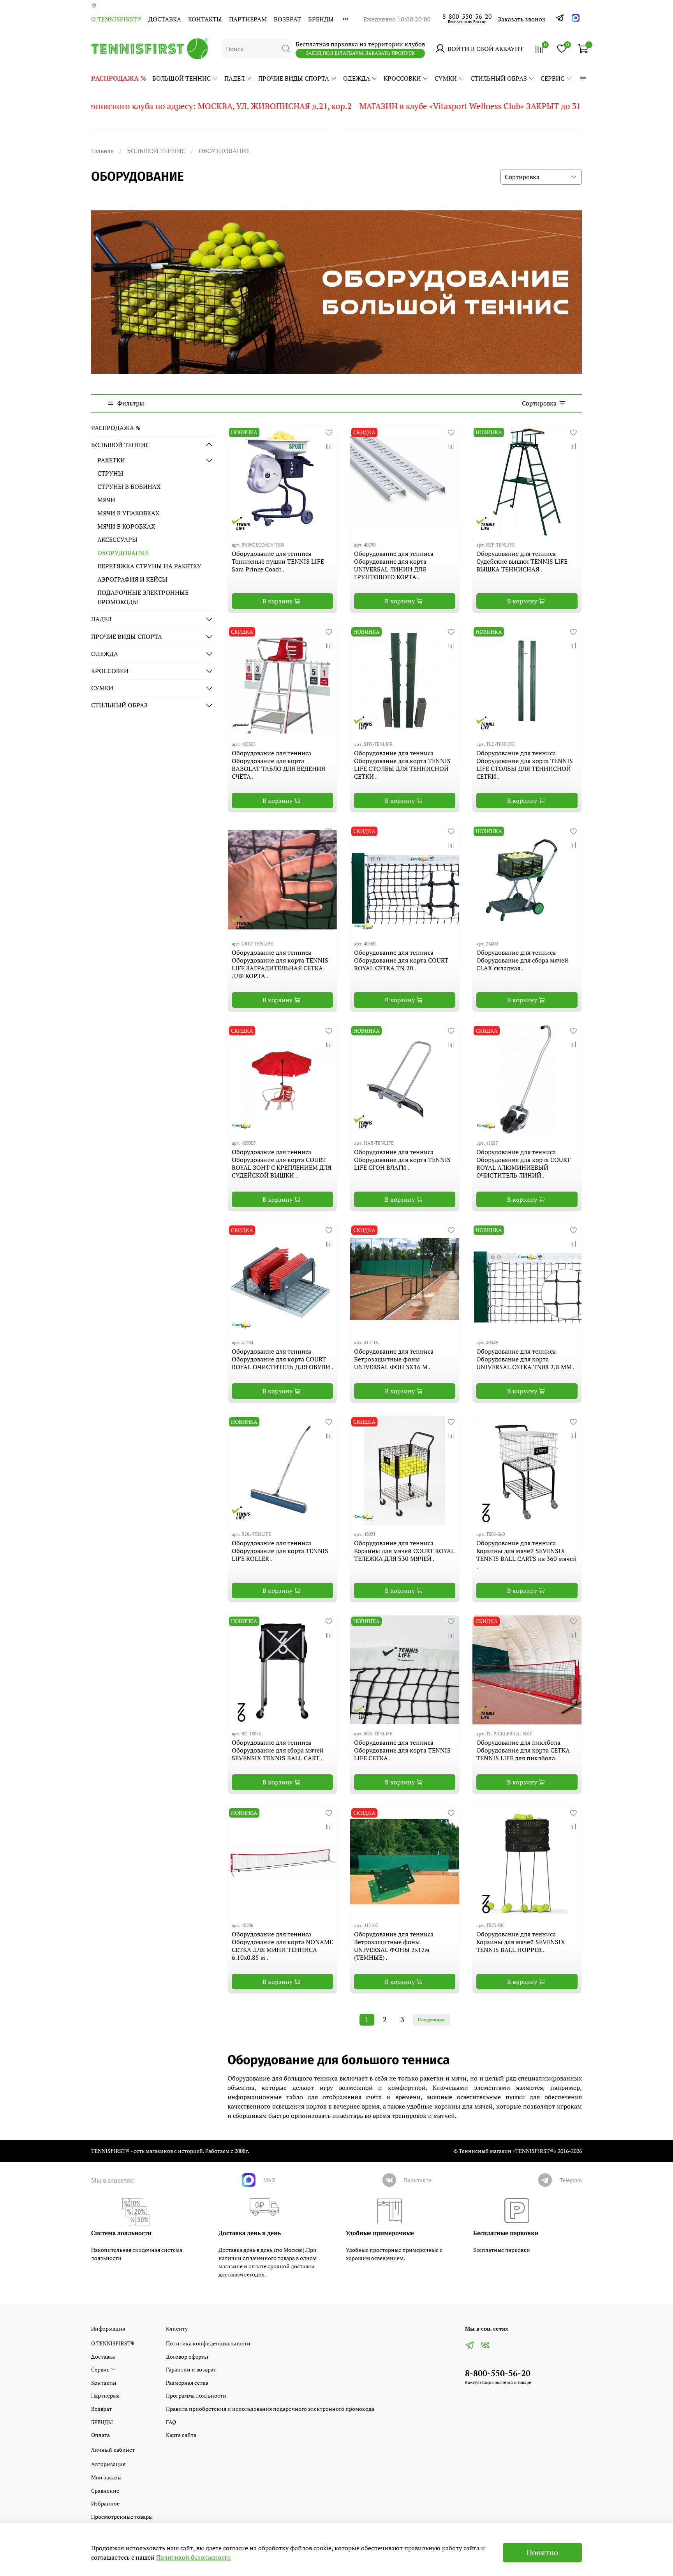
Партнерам (248, 19)
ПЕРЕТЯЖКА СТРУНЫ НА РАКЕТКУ (149, 566)
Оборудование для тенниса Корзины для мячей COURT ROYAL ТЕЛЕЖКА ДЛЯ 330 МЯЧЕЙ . (404, 1551)
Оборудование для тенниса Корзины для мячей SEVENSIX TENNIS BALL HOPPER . (521, 1942)
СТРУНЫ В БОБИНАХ (129, 487)
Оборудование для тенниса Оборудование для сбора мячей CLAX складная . (522, 960)
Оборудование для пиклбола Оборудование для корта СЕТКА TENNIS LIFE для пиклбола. (523, 1750)
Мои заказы (106, 2477)
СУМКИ (446, 78)
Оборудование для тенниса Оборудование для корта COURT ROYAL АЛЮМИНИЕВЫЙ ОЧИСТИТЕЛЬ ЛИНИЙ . (523, 1164)
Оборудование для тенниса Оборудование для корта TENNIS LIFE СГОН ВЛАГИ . (402, 1160)
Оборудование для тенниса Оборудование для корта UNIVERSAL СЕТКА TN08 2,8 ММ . (525, 1359)
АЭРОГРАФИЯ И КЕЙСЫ (132, 579)
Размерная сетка (187, 2383)
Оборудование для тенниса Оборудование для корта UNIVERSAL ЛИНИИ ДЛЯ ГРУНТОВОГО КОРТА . (394, 565)
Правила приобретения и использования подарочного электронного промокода (270, 2409)
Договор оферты (187, 2356)
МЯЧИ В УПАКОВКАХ (129, 513)
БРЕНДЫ (321, 19)
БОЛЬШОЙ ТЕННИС (181, 78)
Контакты (205, 19)
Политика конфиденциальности (208, 2343)
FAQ (171, 2422)
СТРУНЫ (110, 473)
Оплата (100, 2435)
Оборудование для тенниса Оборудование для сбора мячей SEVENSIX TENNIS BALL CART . (278, 1750)
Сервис (552, 78)
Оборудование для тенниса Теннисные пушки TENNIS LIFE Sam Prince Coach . (278, 561)
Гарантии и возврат (191, 2369)
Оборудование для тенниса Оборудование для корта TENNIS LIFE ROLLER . (280, 1551)
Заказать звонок (522, 19)
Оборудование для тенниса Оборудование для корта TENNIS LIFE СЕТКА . (402, 1750)
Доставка (165, 19)
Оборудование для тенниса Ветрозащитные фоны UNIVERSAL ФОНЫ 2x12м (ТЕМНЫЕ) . (394, 1946)
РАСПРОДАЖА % (119, 78)
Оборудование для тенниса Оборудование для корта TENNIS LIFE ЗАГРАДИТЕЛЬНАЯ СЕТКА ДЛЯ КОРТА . (280, 964)
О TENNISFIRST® (116, 19)
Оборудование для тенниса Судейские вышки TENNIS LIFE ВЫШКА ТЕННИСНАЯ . (522, 561)
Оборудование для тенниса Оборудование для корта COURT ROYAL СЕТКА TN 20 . (401, 960)
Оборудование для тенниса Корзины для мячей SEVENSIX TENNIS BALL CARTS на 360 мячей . (527, 1555)
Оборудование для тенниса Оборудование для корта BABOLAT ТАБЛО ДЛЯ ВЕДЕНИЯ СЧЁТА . (278, 765)
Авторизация (108, 2464)
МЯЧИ (106, 500)
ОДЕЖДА (357, 78)
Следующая (431, 2020)
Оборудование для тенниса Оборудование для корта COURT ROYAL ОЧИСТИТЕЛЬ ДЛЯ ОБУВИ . (282, 1359)
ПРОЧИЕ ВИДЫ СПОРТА (294, 78)
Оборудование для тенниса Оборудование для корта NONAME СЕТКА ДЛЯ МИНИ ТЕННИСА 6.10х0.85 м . (282, 1946)
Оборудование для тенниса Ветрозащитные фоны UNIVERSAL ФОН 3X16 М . (394, 1359)
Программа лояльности (196, 2395)
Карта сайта (181, 2435)
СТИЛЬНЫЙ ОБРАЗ (499, 78)
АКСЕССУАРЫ (117, 540)
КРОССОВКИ (402, 78)
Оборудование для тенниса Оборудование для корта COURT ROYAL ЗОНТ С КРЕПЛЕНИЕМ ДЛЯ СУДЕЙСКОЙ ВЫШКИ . (282, 1164)
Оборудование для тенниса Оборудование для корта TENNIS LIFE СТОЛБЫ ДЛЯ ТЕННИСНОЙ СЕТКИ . (402, 765)
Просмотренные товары (122, 2517)
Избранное (105, 2503)
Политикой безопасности (194, 2557)
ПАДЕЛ (234, 78)
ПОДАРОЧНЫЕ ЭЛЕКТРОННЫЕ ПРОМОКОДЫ (143, 597)
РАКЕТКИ (111, 460)
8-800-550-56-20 (467, 16)
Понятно (542, 2552)
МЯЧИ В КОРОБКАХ (126, 526)
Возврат (287, 19)
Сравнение (105, 2490)
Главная (102, 151)
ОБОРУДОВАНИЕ (123, 553)
